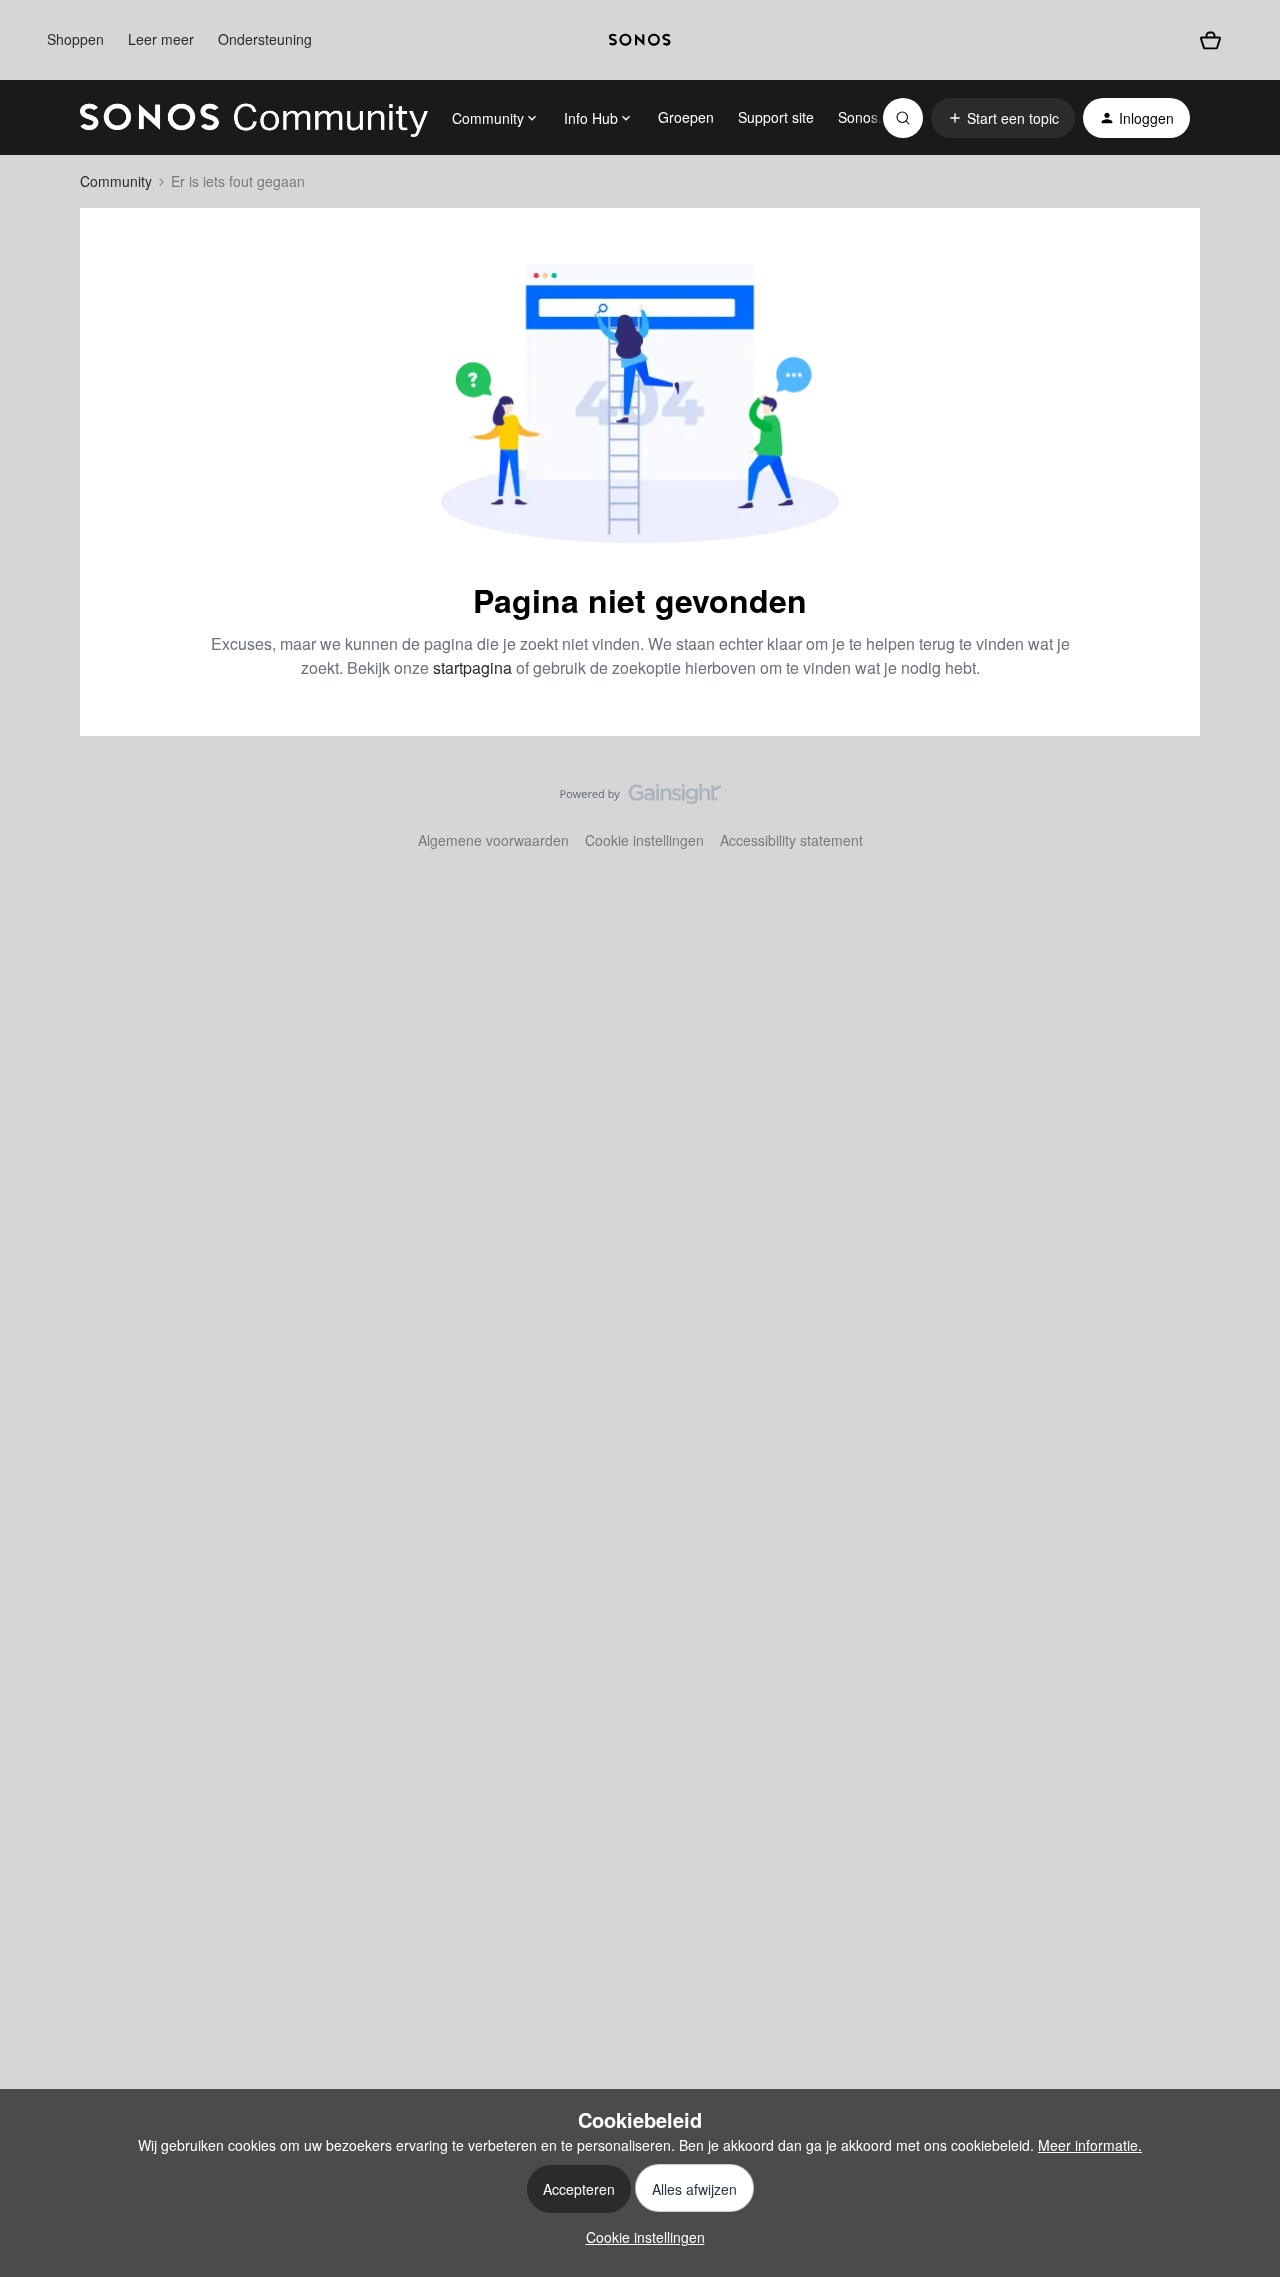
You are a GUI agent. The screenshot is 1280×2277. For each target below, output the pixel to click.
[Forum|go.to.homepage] (254, 118)
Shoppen (75, 39)
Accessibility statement (791, 840)
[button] (1003, 118)
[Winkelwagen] (1210, 40)
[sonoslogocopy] (640, 40)
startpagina (472, 667)
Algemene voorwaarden (493, 840)
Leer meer (161, 39)
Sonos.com (873, 117)
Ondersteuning (265, 39)
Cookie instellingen (644, 840)
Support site (776, 117)
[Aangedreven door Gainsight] (640, 799)
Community (116, 181)
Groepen (686, 117)
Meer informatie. (1090, 2145)
